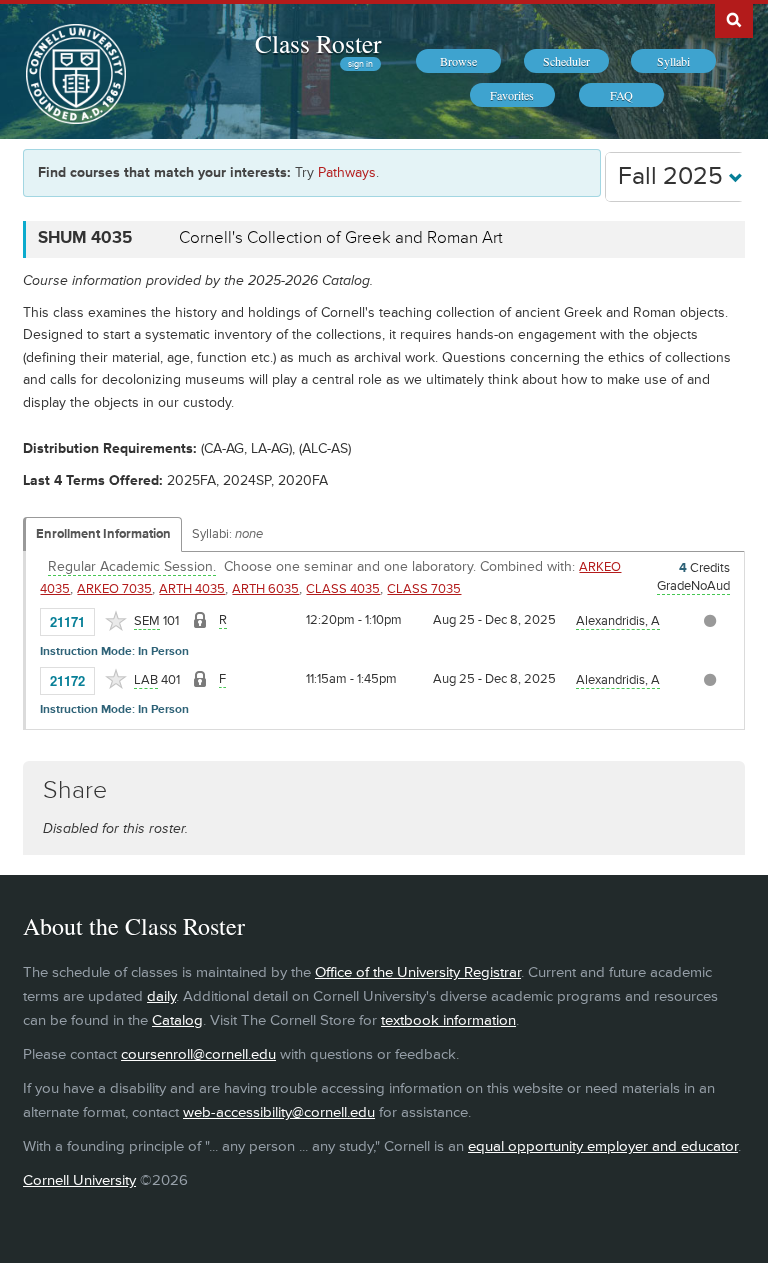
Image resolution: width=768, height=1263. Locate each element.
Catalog (177, 1020)
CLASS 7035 (424, 589)
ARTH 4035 (192, 589)
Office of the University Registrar (418, 972)
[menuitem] (458, 61)
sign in (360, 64)
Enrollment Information (103, 534)
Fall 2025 (673, 176)
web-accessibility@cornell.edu (279, 1112)
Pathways (347, 172)
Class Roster (318, 43)
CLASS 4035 (343, 589)
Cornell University (79, 1180)
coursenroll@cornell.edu (198, 1054)
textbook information (448, 1020)
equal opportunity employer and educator (603, 1146)
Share (75, 790)
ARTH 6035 (265, 589)
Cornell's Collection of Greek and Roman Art (341, 238)
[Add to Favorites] (116, 621)
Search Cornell (734, 19)
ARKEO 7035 (114, 589)
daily (161, 996)
